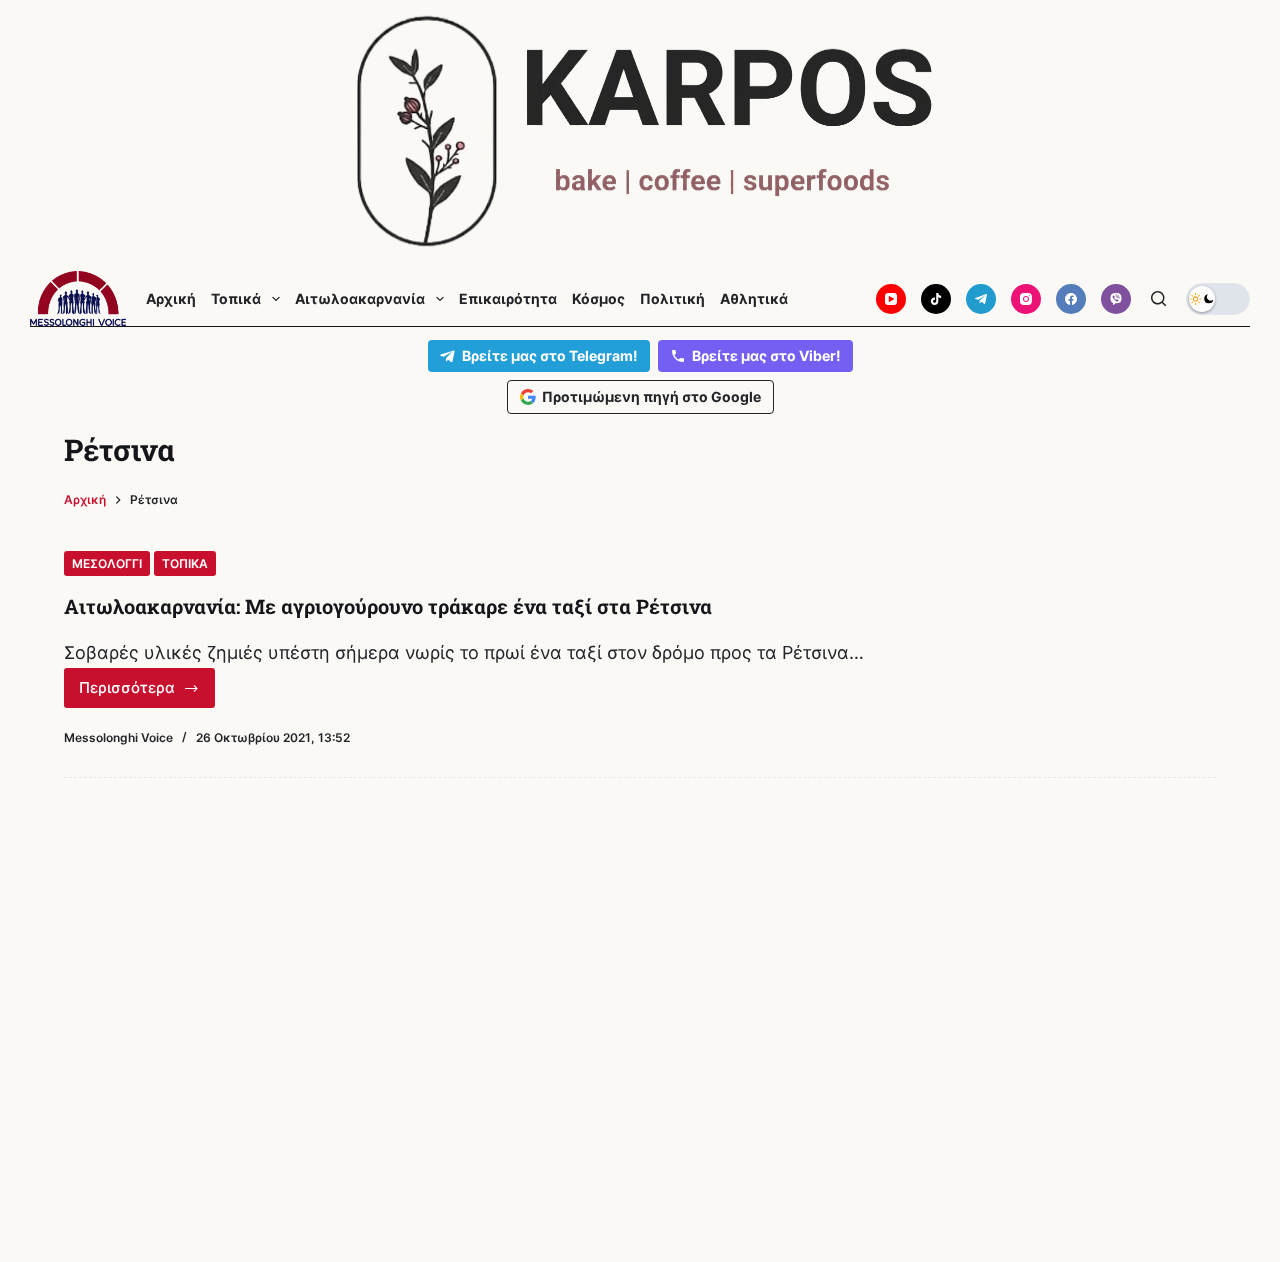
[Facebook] (1071, 299)
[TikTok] (936, 299)
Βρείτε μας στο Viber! (766, 355)
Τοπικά (236, 299)
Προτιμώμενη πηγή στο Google (651, 396)
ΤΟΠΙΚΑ (185, 563)
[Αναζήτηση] (1158, 298)
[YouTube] (891, 299)
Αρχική (171, 299)
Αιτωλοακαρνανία (360, 299)
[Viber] (1116, 299)
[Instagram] (1026, 299)
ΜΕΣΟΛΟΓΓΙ (107, 563)
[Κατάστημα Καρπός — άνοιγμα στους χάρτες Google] (640, 131)
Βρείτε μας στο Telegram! (550, 355)
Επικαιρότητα (508, 299)
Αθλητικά (754, 299)
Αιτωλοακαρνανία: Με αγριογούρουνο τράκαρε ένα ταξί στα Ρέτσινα (388, 606)
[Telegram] (981, 299)
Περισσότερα (147, 693)
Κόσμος (598, 299)
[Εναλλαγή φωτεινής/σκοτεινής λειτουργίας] (1218, 299)
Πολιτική (672, 299)
